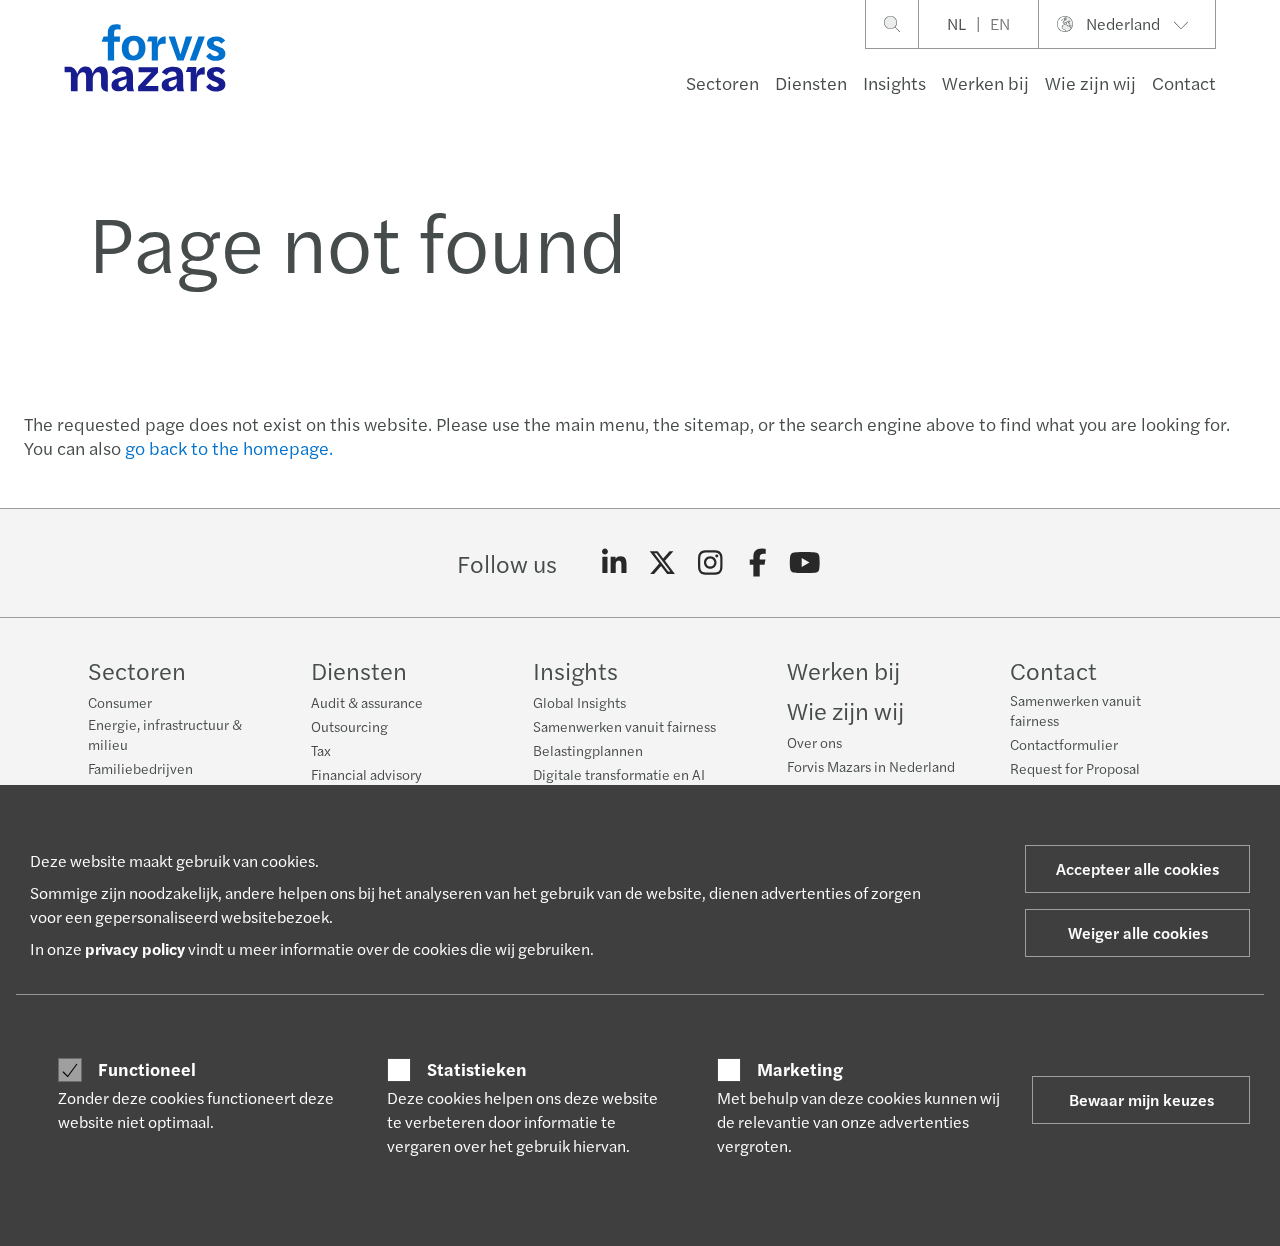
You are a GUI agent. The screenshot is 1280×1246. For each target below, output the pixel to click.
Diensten (811, 82)
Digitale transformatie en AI (619, 774)
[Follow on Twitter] (662, 563)
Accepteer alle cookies (1137, 868)
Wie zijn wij (1090, 82)
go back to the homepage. (229, 447)
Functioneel (147, 1069)
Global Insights (579, 702)
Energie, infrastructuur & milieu (165, 734)
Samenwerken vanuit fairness (624, 726)
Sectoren (722, 82)
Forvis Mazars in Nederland (871, 766)
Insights (894, 82)
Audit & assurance (367, 702)
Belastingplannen (588, 750)
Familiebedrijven (140, 768)
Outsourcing (349, 726)
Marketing (800, 1069)
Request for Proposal (1075, 768)
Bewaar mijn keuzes (1141, 1099)
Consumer (120, 702)
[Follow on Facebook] (757, 563)
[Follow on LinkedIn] (614, 563)
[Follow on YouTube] (805, 563)
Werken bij (985, 82)
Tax (321, 750)
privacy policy (135, 948)
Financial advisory (366, 774)
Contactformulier (1064, 744)
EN (1000, 23)
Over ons (814, 742)
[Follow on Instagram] (710, 563)
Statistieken (477, 1069)
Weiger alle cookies (1138, 932)
